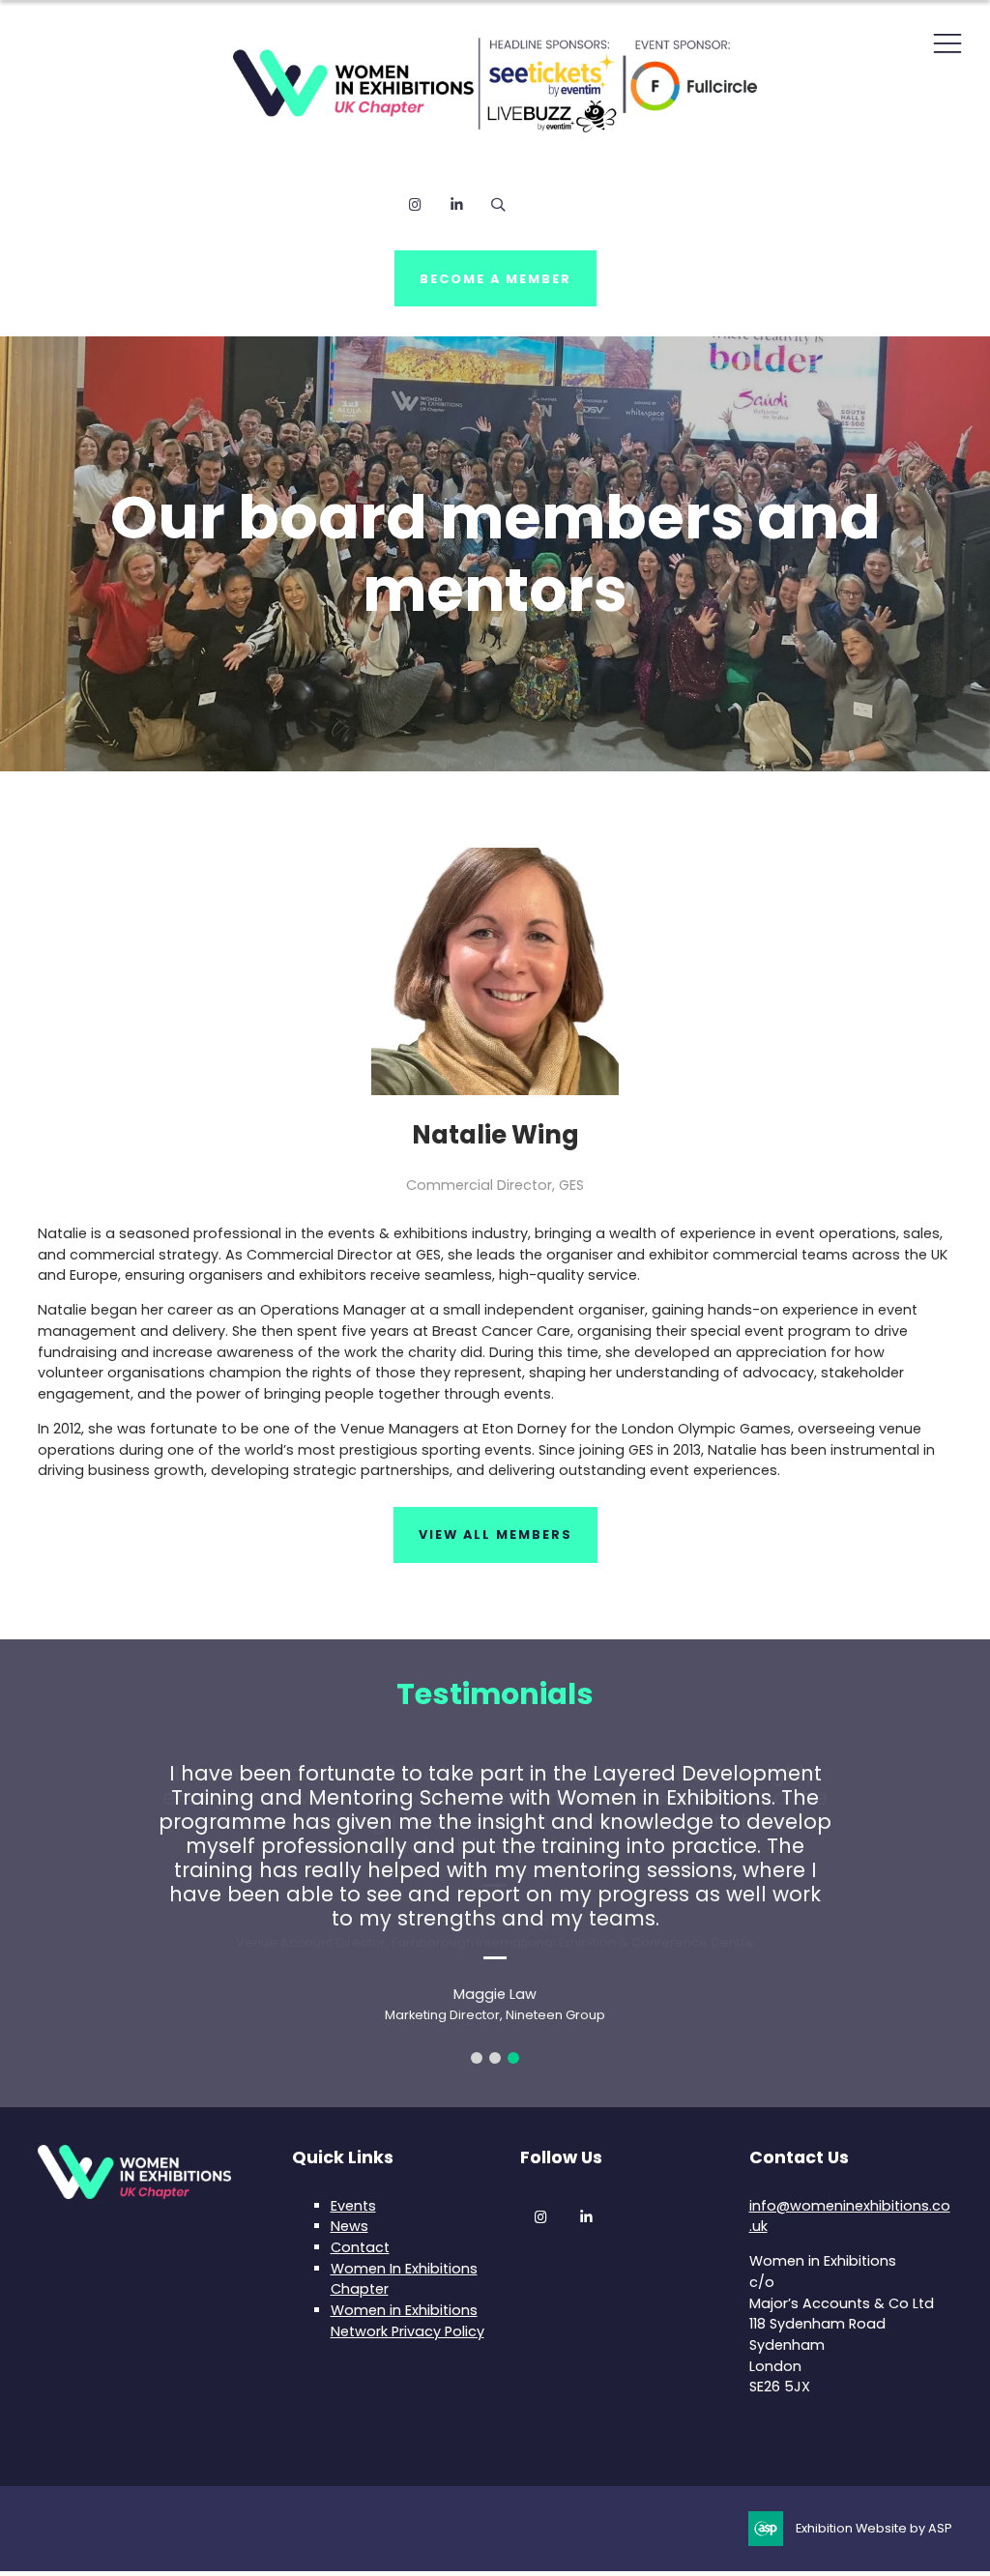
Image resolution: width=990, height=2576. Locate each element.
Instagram (415, 204)
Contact (360, 2247)
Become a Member (495, 279)
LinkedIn (457, 204)
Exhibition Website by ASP (874, 2528)
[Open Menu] (947, 43)
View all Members (495, 1534)
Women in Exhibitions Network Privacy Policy (408, 2321)
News (349, 2226)
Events (353, 2206)
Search (498, 204)
